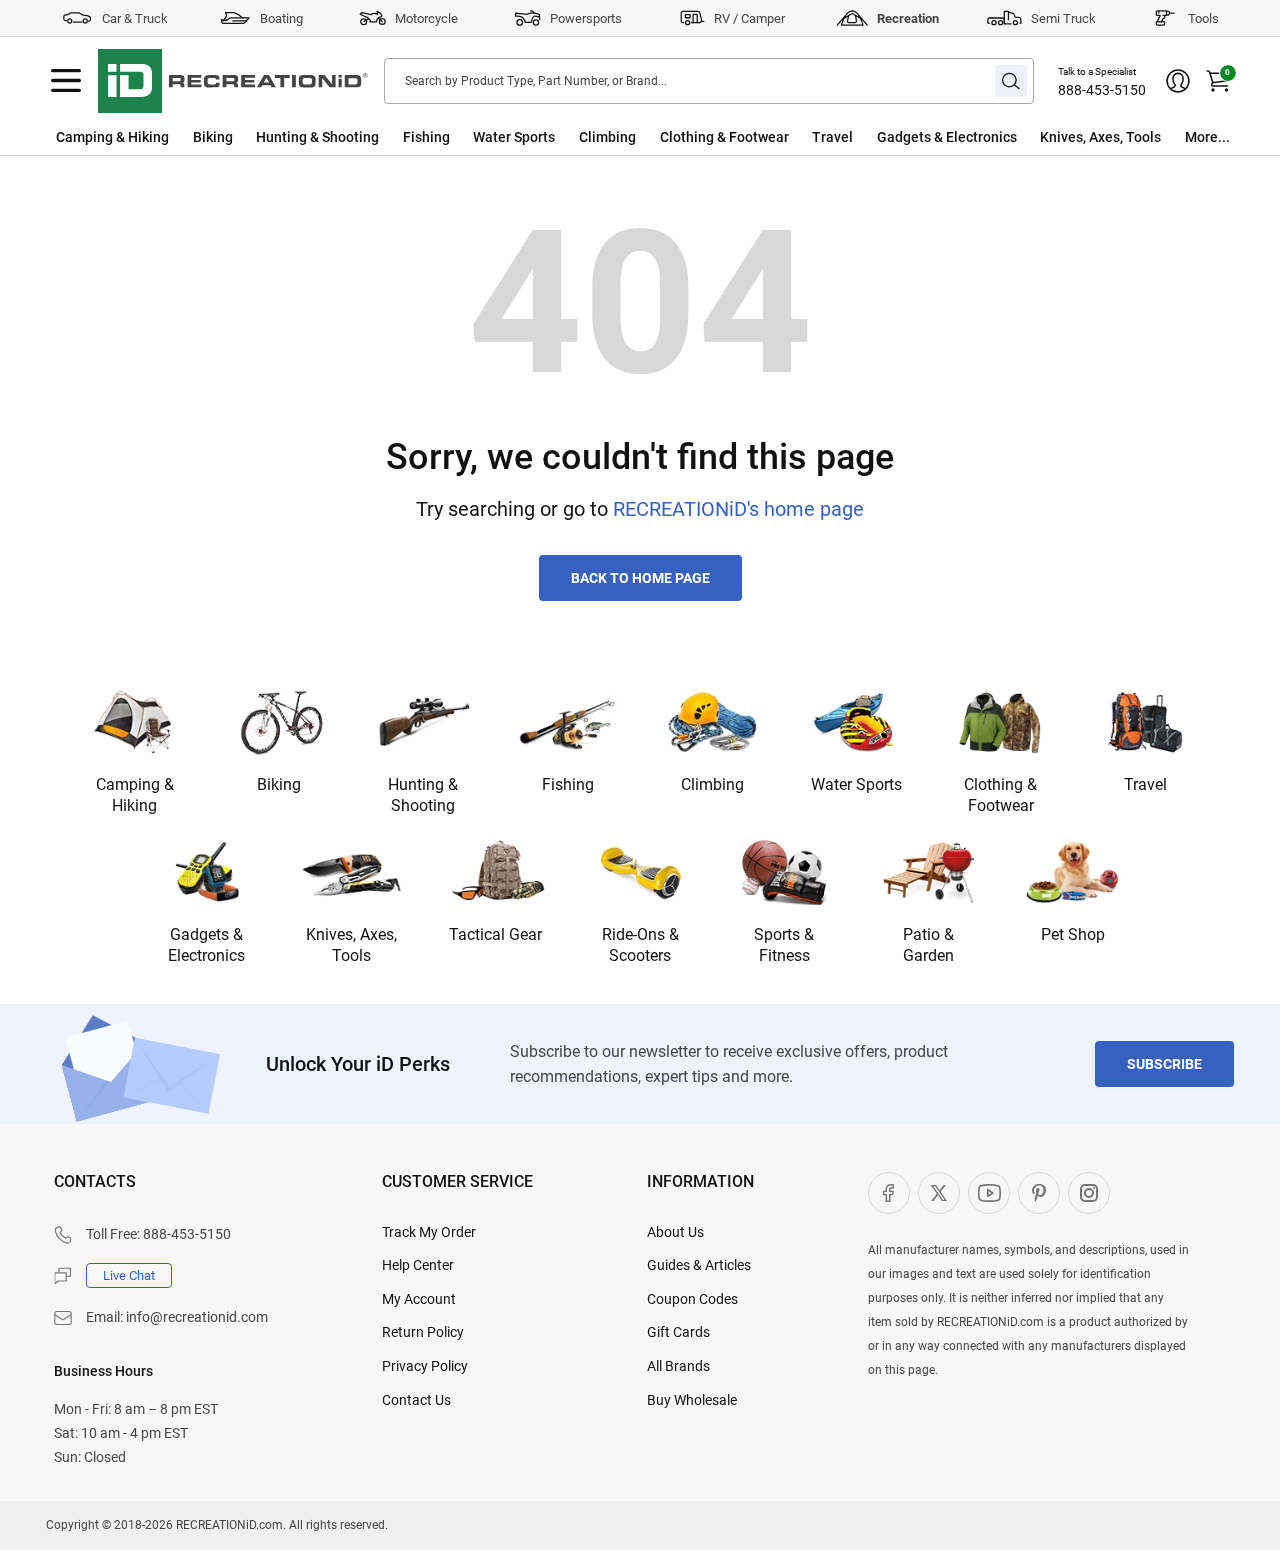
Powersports (586, 18)
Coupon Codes (692, 1299)
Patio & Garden (928, 945)
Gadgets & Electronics (947, 137)
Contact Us (416, 1400)
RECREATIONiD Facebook (889, 1193)
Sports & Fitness (784, 945)
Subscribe (1164, 1064)
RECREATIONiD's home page (738, 509)
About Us (675, 1232)
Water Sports (514, 137)
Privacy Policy (425, 1366)
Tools (1203, 18)
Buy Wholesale (692, 1400)
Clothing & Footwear (724, 137)
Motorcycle (426, 18)
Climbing (607, 137)
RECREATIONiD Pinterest (1039, 1193)
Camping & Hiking (112, 137)
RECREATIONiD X (939, 1193)
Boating (281, 18)
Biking (213, 137)
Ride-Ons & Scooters (640, 945)
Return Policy (423, 1332)
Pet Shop (1073, 934)
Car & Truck (135, 18)
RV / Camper (749, 18)
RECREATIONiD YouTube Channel (989, 1193)
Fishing (426, 137)
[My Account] (1178, 81)
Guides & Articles (699, 1265)
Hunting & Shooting (317, 137)
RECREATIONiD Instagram (1089, 1193)
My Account (419, 1299)
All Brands (678, 1366)
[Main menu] (66, 81)
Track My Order (429, 1232)
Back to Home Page (640, 578)
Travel (832, 137)
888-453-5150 (1102, 90)
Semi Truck (1063, 18)
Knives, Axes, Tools (1100, 137)
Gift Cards (678, 1332)
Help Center (418, 1265)
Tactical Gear (495, 934)
